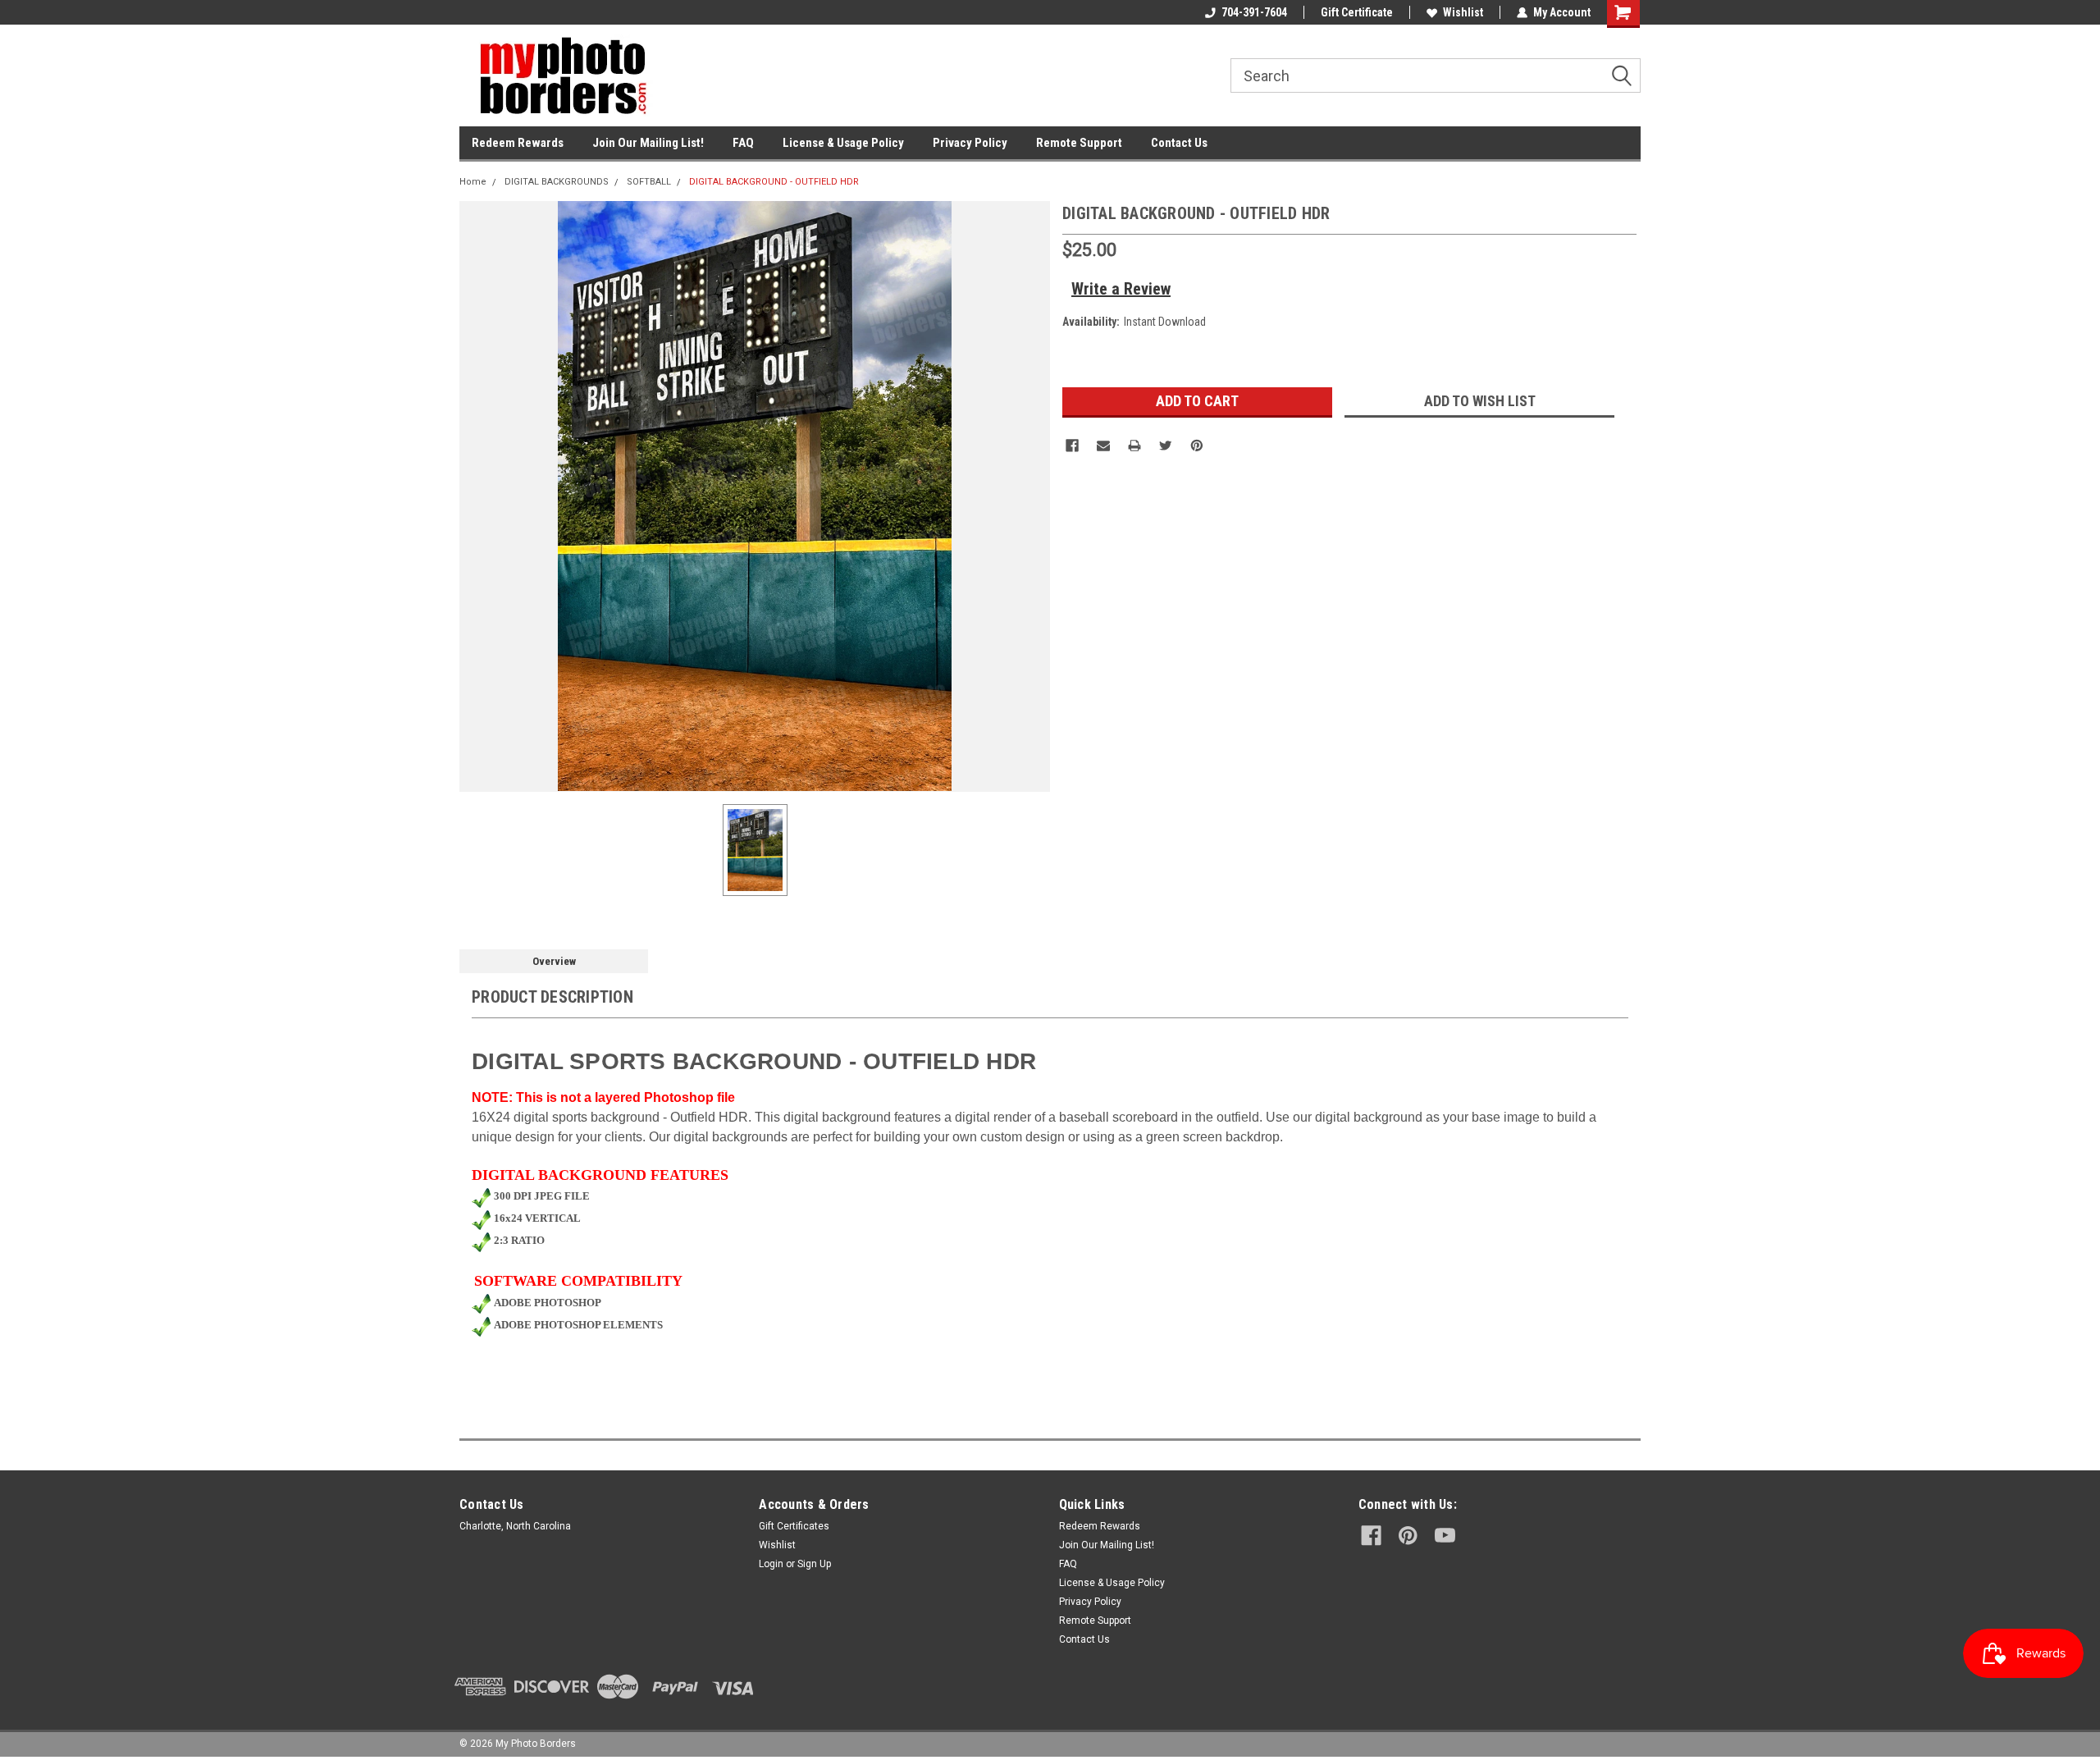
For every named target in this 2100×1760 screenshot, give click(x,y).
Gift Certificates (794, 1526)
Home (473, 182)
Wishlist (1463, 12)
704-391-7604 (1254, 12)
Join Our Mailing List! (648, 143)
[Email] (1103, 446)
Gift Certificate (1357, 12)
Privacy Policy (970, 143)
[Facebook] (1072, 446)
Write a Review (1121, 289)
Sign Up (814, 1564)
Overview (554, 961)
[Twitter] (1166, 446)
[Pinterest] (1197, 446)
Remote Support (1079, 143)
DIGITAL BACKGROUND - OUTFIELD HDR (774, 182)
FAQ (743, 143)
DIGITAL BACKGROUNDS (557, 182)
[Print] (1134, 446)
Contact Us (1179, 143)
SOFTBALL (649, 182)
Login (771, 1564)
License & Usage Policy (843, 143)
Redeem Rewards (518, 143)
